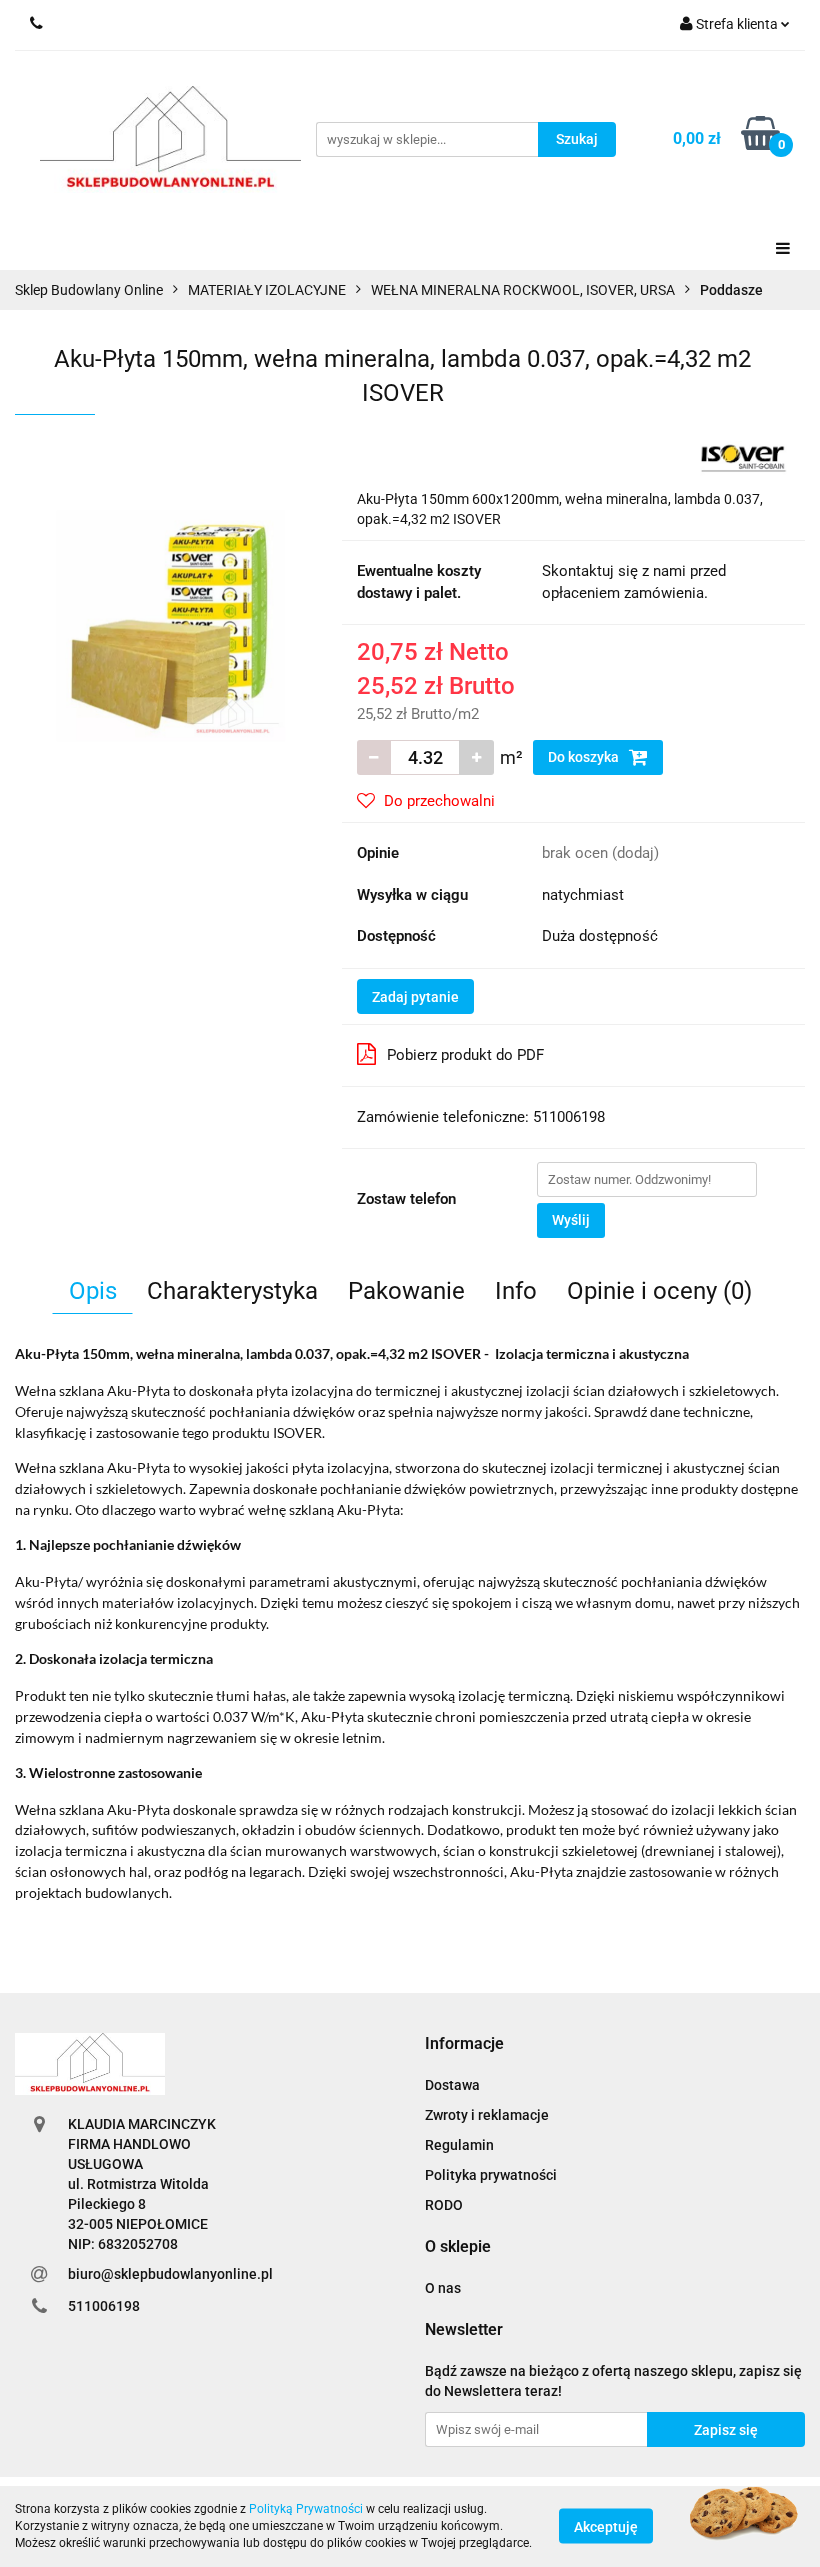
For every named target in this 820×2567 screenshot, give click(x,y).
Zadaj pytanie (415, 997)
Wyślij (571, 1220)
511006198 (104, 2306)
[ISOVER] (743, 458)
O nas (443, 2288)
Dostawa (452, 2085)
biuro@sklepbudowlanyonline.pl (170, 2274)
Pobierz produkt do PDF (465, 1055)
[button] (464, 2044)
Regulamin (459, 2145)
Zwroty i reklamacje (487, 2115)
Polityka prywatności (491, 2175)
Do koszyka (585, 757)
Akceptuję (606, 2527)
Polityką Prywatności (306, 2509)
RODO (444, 2205)
